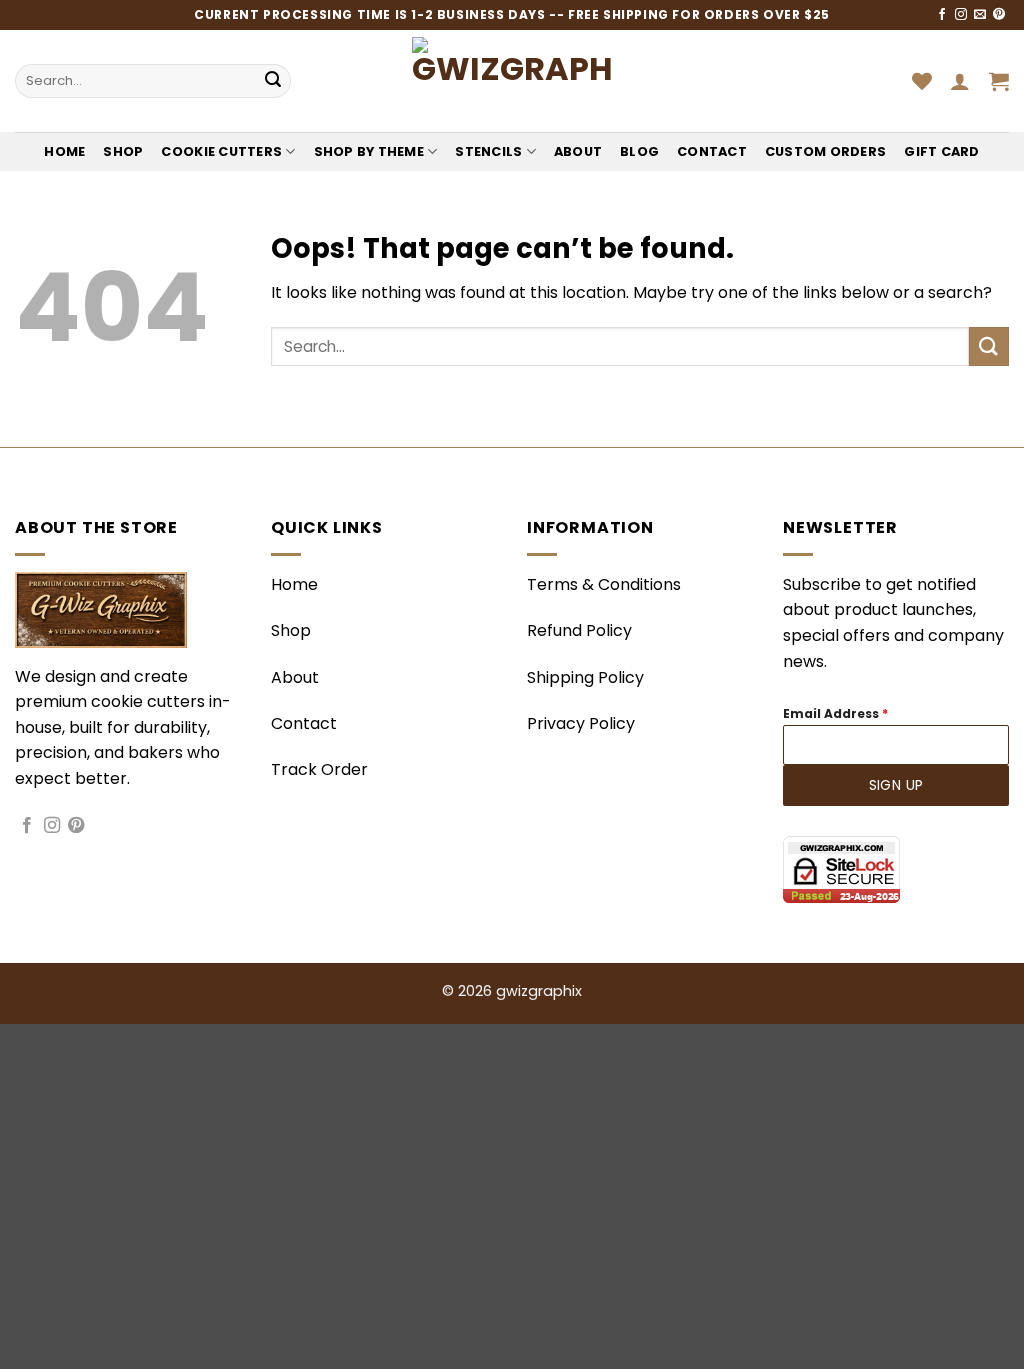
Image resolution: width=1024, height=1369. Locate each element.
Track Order (319, 769)
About (578, 151)
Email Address (835, 713)
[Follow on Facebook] (942, 15)
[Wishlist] (922, 81)
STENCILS (488, 151)
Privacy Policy (581, 723)
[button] (960, 81)
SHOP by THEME (369, 151)
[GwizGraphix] (512, 81)
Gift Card (941, 151)
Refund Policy (579, 630)
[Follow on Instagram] (961, 15)
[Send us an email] (980, 15)
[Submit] (273, 81)
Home (64, 151)
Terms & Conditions (604, 584)
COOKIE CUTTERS (221, 151)
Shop (123, 151)
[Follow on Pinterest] (999, 15)
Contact (712, 151)
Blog (639, 151)
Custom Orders (825, 151)
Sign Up (896, 785)
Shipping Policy (585, 677)
